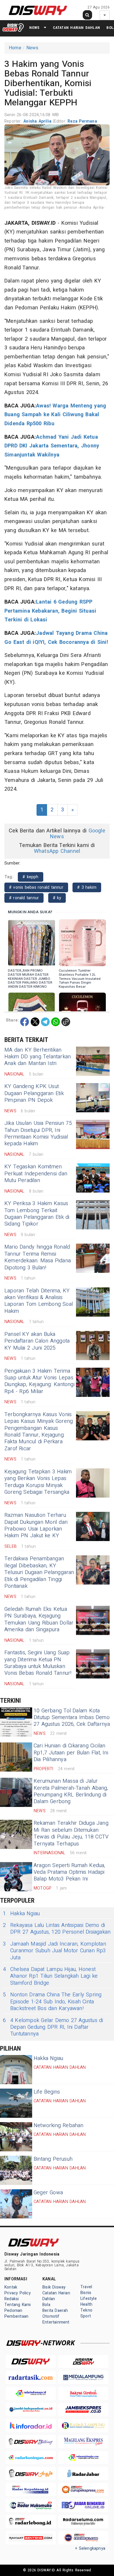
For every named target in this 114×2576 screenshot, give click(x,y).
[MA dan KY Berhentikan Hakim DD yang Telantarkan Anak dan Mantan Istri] (93, 1061)
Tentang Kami (18, 2305)
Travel (86, 2287)
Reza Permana (82, 121)
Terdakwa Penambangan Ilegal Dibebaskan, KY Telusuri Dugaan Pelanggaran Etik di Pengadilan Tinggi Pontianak (39, 1572)
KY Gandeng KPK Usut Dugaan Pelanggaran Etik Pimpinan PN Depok (34, 1093)
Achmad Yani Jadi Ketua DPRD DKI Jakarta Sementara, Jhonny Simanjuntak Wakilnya (52, 446)
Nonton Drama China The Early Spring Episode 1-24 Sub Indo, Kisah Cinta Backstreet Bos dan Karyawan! (52, 2002)
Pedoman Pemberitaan (16, 2313)
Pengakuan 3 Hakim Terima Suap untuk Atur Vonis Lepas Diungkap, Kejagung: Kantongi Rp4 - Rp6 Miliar (39, 1381)
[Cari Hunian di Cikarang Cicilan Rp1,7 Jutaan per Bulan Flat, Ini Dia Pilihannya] (16, 1757)
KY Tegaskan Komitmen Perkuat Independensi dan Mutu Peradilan (36, 1174)
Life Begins (47, 2092)
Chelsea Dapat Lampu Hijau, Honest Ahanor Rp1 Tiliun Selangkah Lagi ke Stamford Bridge (50, 1976)
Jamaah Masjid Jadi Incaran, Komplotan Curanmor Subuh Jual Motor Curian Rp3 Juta (55, 1951)
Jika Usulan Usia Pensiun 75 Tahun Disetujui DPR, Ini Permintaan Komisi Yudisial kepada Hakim (38, 1133)
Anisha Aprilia (38, 121)
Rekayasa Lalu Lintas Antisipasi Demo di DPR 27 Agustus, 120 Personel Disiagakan (57, 1929)
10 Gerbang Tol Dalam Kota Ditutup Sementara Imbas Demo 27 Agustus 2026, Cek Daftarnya (72, 1718)
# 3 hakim (87, 887)
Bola (46, 2305)
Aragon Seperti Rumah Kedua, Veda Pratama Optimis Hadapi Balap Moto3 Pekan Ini (69, 1872)
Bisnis (86, 2293)
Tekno (86, 2310)
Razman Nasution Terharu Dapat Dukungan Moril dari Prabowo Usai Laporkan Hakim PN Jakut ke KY (36, 1525)
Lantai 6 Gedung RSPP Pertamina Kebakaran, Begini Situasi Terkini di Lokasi (50, 611)
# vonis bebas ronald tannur (36, 887)
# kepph (31, 877)
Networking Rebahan (59, 2126)
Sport (86, 2316)
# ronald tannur (24, 898)
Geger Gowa (48, 2193)
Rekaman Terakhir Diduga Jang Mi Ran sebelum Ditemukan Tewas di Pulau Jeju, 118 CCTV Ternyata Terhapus (71, 1833)
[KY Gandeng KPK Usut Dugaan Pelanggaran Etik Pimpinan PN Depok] (93, 1098)
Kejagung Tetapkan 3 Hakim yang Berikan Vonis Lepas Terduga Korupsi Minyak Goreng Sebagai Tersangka (38, 1482)
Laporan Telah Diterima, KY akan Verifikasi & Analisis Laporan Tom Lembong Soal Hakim (39, 1301)
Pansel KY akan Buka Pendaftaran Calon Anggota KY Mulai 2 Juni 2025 (37, 1341)
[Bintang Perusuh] (16, 2170)
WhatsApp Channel (57, 851)
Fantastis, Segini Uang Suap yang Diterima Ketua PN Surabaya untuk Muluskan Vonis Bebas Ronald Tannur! (38, 1663)
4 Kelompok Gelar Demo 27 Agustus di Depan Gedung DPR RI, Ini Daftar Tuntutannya (53, 2027)
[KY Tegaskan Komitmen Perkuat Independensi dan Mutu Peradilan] (93, 1178)
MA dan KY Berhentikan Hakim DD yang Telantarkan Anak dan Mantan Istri (38, 1057)
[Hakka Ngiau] (16, 2070)
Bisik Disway (54, 2287)
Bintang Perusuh (53, 2159)
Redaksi (12, 2299)
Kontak (11, 2287)
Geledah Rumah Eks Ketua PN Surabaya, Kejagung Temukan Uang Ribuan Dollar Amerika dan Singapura (39, 1619)
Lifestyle (89, 2299)
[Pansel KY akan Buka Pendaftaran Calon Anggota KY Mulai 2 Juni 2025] (93, 1345)
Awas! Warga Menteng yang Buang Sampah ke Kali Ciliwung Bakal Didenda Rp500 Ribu (55, 415)
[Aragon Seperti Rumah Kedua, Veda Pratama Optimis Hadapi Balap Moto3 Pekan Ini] (16, 1877)
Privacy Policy (18, 2293)
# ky (57, 898)
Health (86, 2304)
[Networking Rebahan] (16, 2137)
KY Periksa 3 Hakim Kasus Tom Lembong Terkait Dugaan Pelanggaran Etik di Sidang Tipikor (37, 1214)
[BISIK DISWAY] (13, 27)
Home (15, 48)
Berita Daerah (55, 2311)
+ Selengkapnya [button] (90, 2548)
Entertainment (56, 2322)
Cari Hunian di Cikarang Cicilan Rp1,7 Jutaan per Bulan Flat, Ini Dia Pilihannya (71, 1753)
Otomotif (51, 2316)
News (34, 28)
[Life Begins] (16, 2103)
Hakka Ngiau (21, 1914)
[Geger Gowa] (16, 2204)
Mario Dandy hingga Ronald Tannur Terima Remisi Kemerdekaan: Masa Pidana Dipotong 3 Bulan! (38, 1257)
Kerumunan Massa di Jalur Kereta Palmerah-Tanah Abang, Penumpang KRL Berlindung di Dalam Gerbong (71, 1791)
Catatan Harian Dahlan (76, 28)
